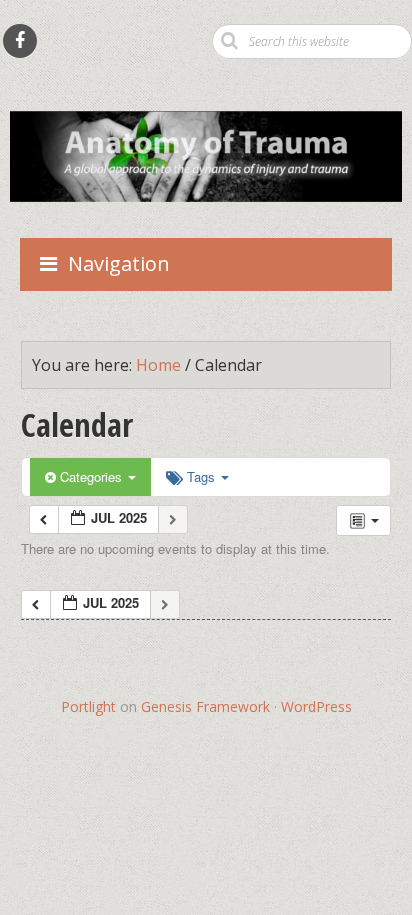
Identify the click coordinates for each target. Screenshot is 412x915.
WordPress (316, 706)
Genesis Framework (205, 706)
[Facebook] (20, 41)
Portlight (88, 706)
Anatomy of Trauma (206, 86)
